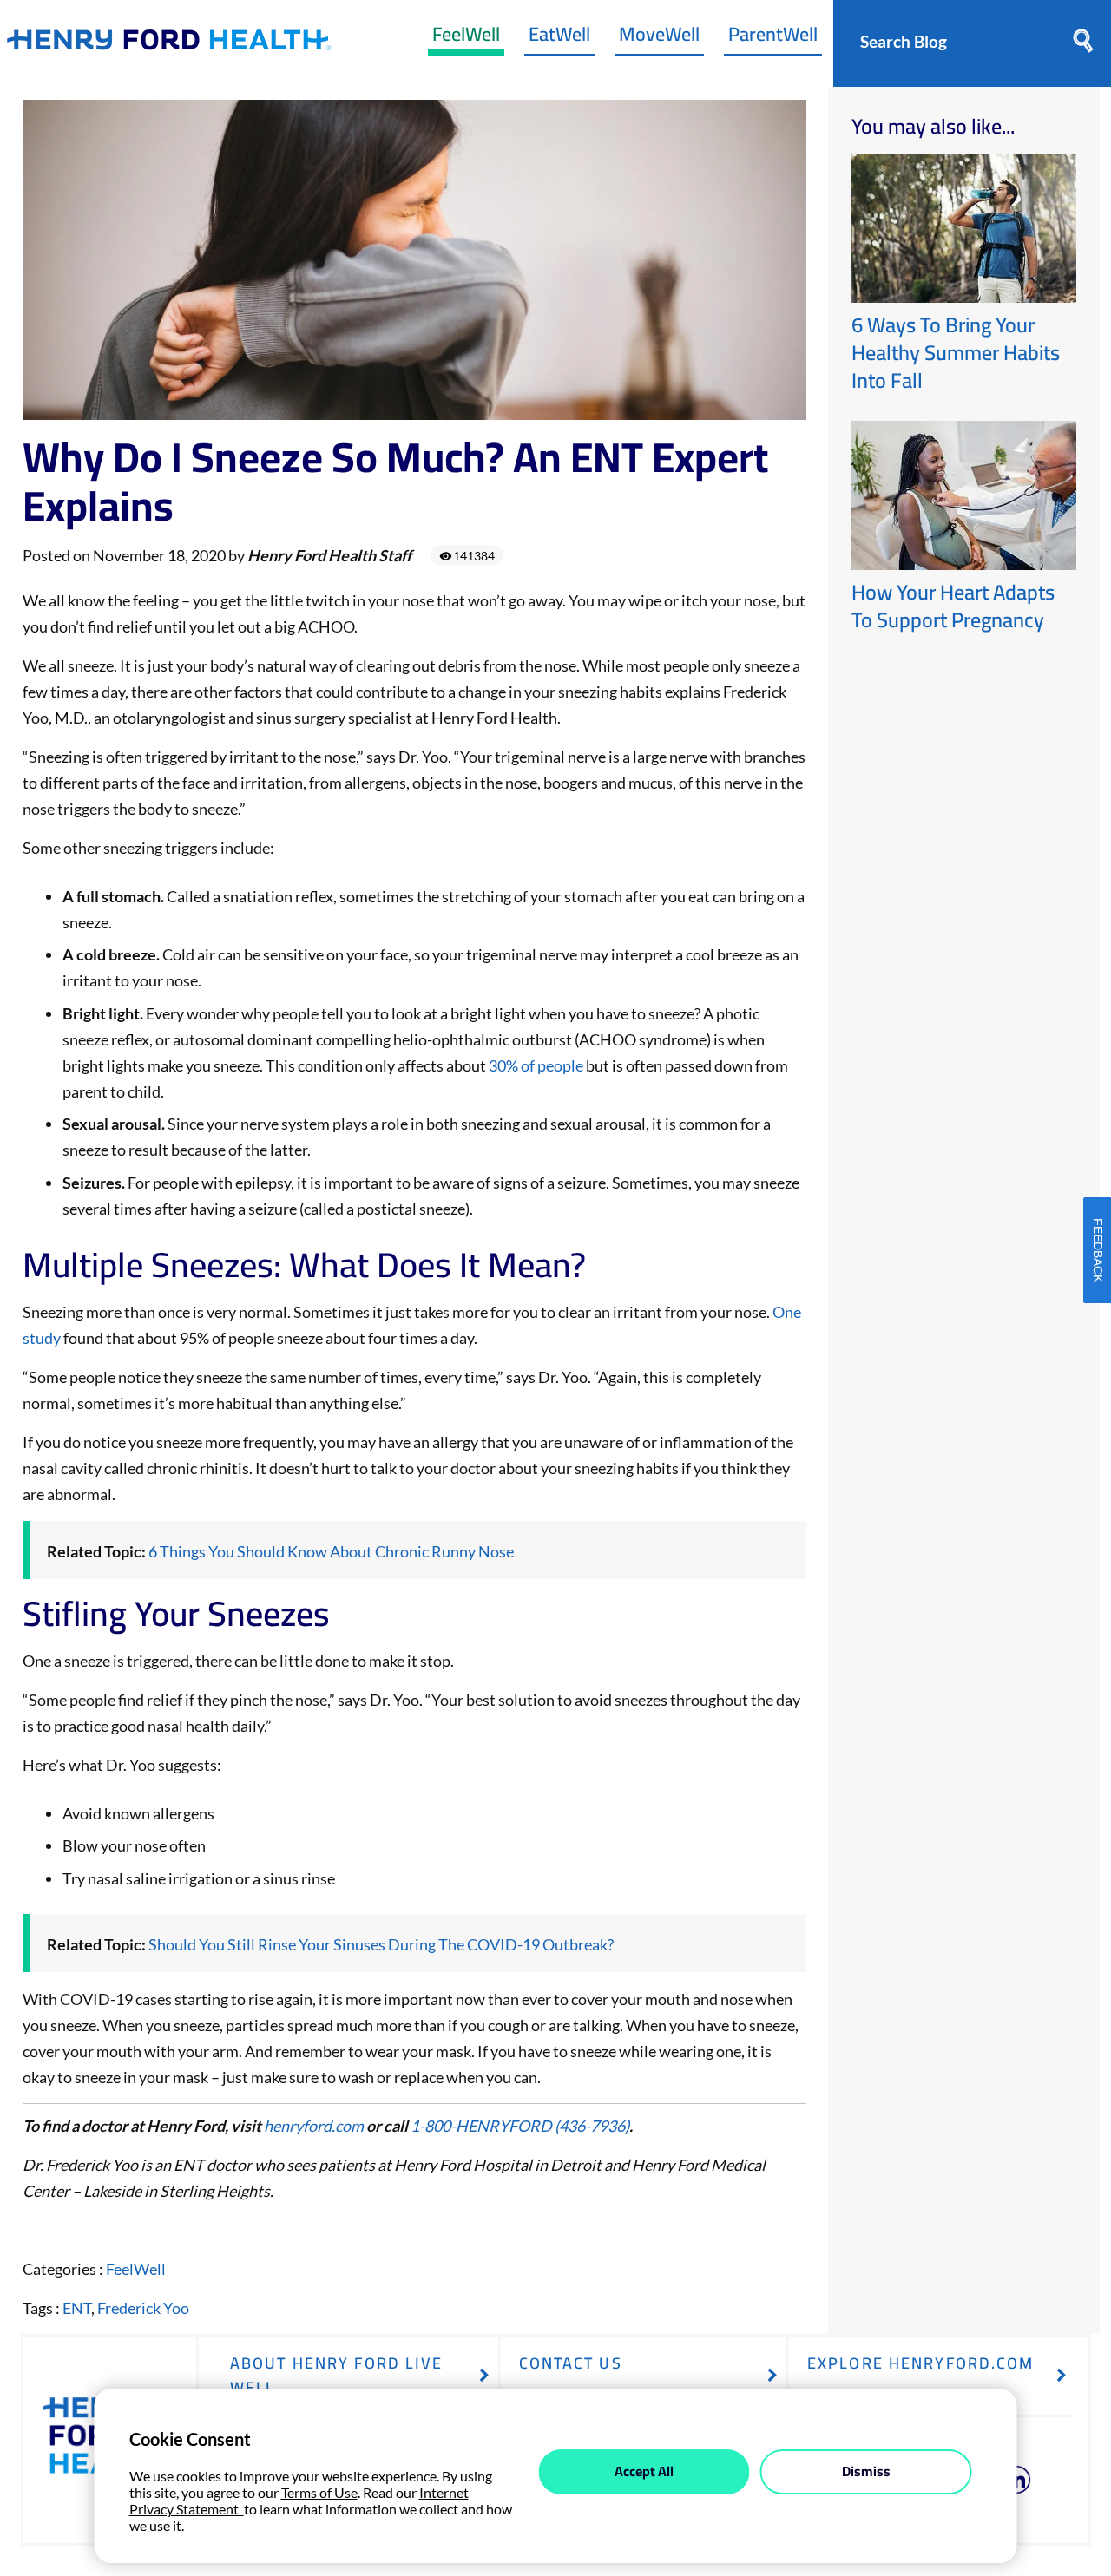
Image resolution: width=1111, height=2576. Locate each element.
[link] (169, 44)
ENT (77, 2308)
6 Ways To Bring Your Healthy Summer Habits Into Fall (956, 353)
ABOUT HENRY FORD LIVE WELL (337, 2375)
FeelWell (466, 38)
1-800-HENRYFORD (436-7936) (520, 2126)
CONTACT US (571, 2363)
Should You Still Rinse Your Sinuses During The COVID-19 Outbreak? (381, 1944)
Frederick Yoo (143, 2308)
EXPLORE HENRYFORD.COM (921, 2363)
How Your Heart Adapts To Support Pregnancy (953, 606)
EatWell (559, 38)
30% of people (536, 1065)
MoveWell (659, 38)
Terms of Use (319, 2492)
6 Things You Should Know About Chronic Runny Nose (331, 1551)
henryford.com (315, 2126)
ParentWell (773, 38)
